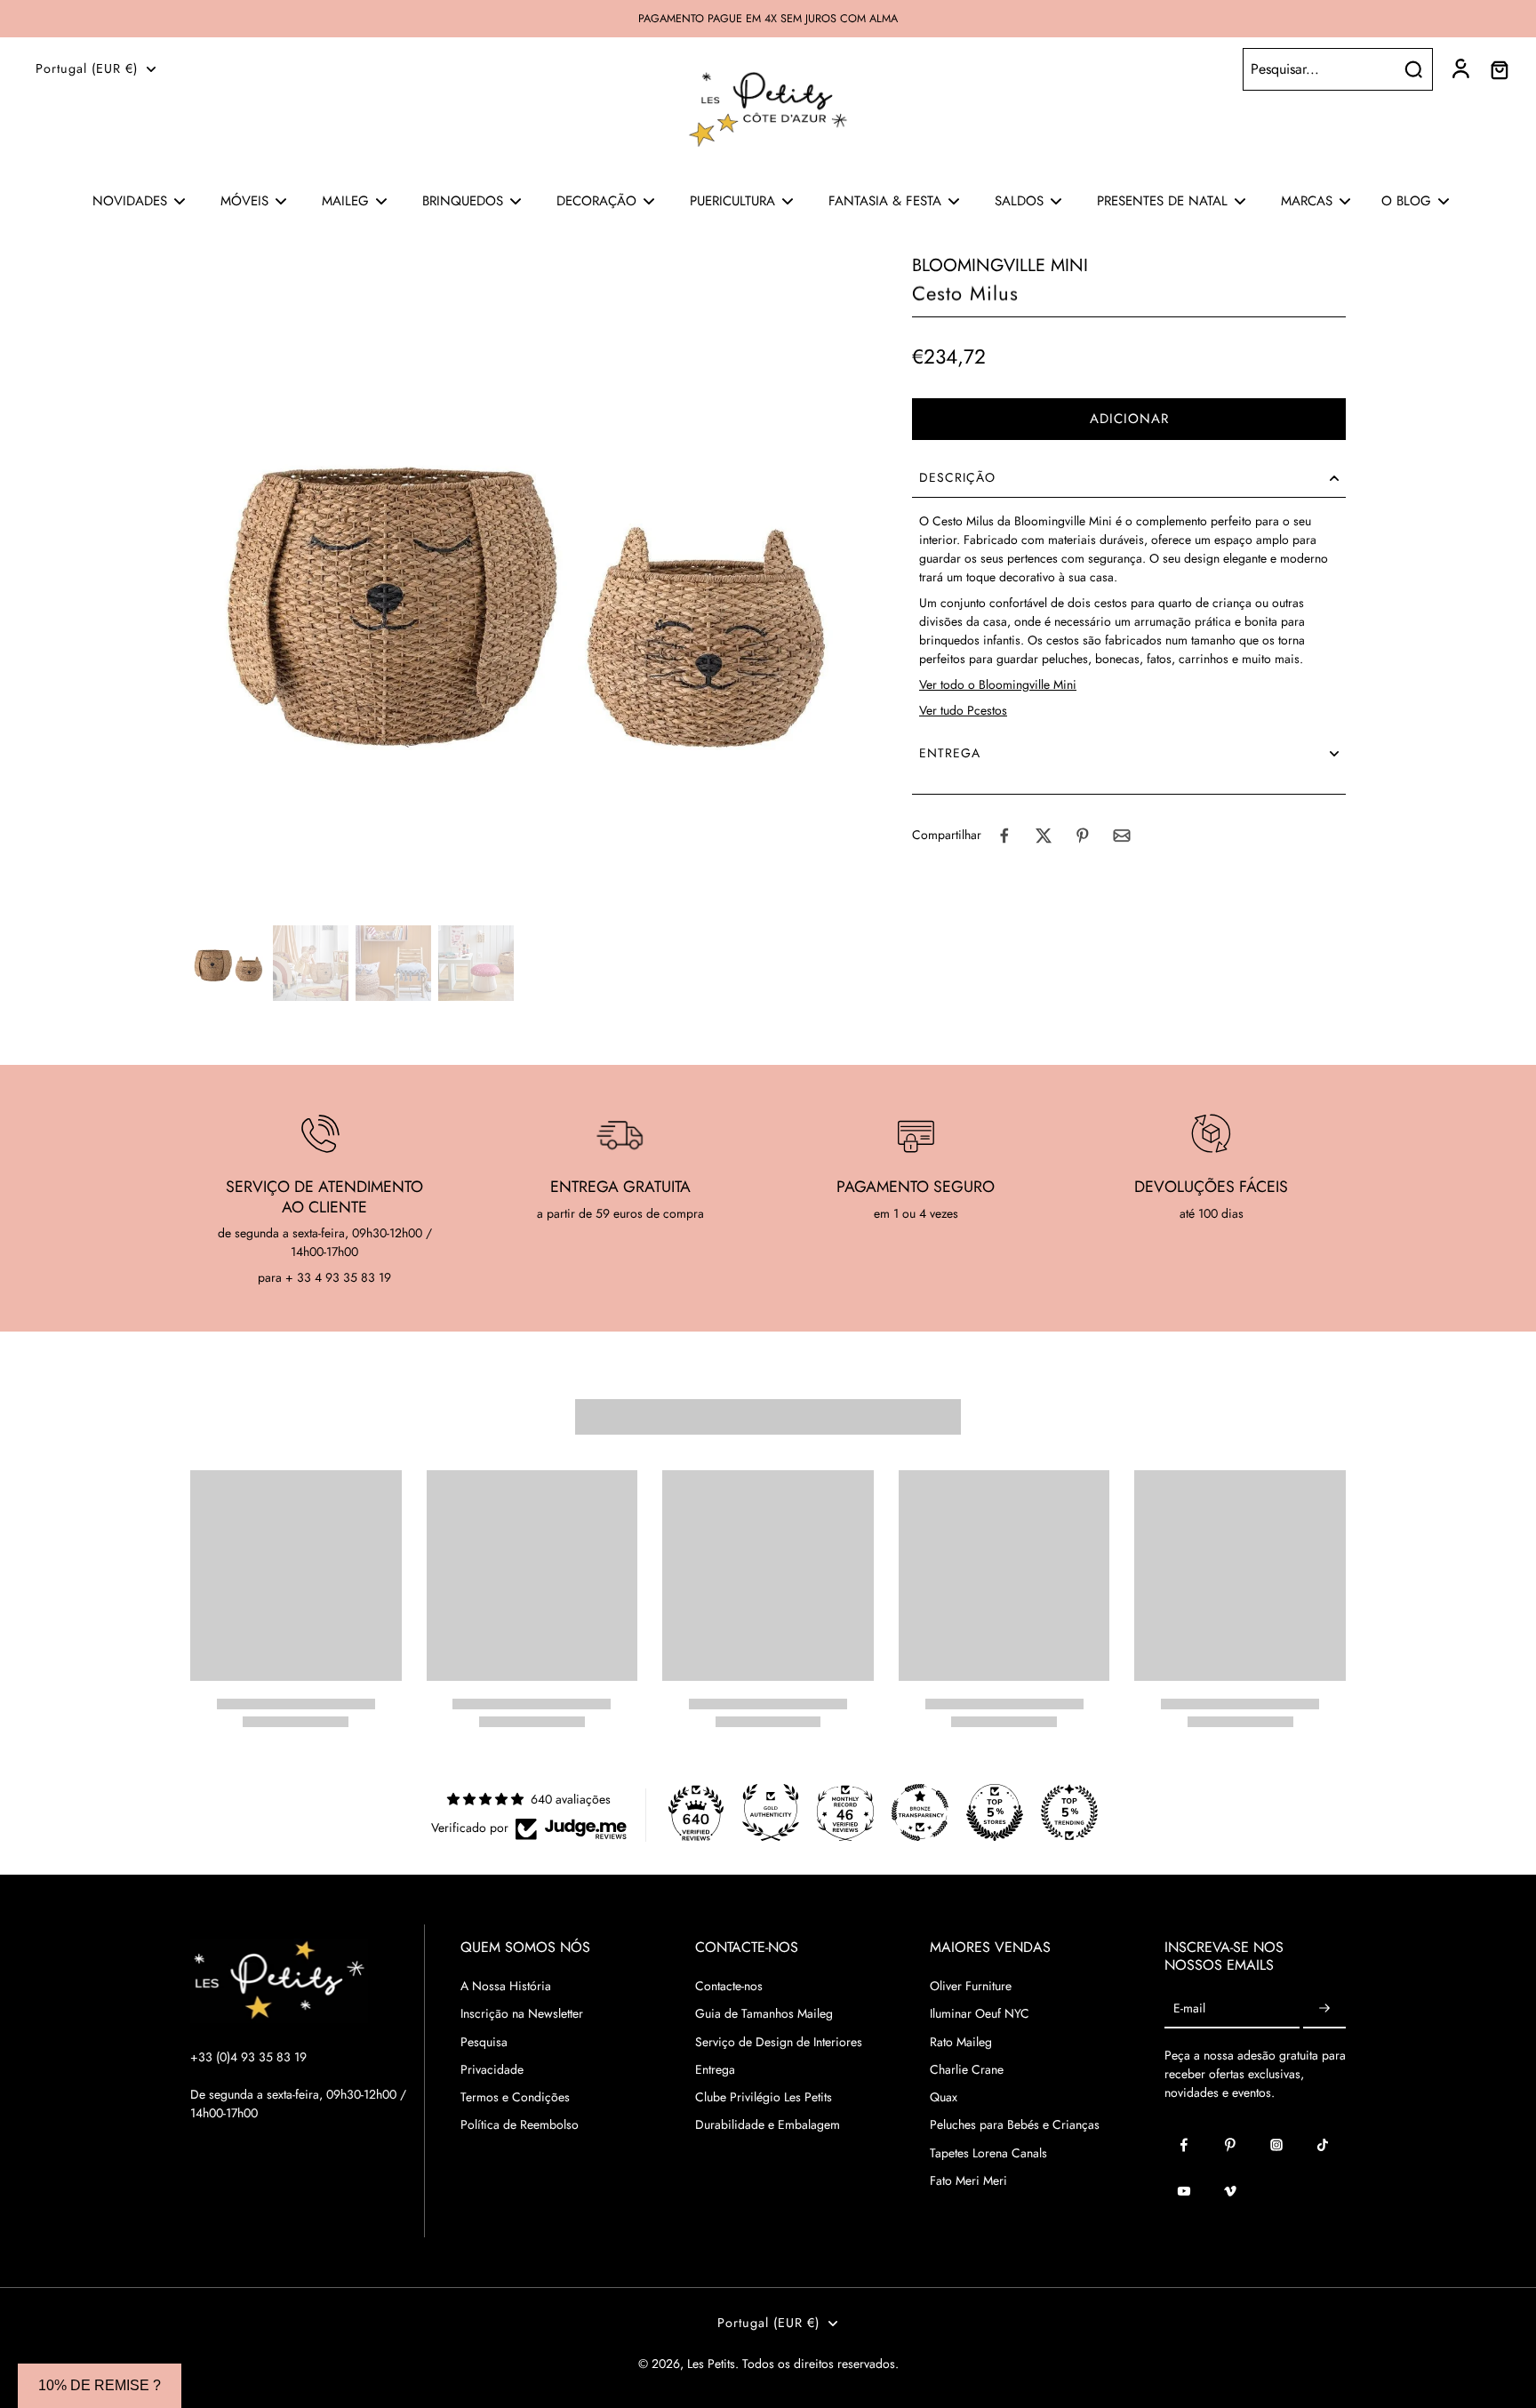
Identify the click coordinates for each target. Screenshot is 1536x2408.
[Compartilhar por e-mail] (1122, 836)
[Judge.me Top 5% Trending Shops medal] (1069, 1812)
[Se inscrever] (1324, 2008)
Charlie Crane (967, 2070)
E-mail (1189, 2008)
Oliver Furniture (971, 1986)
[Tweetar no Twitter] (1044, 836)
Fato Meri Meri (968, 2181)
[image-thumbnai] (228, 963)
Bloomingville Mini (1000, 265)
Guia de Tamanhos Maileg (764, 2014)
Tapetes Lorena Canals (988, 2153)
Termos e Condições (515, 2097)
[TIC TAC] (1323, 2145)
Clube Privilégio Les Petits (764, 2097)
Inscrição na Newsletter (522, 2014)
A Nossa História (506, 1986)
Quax (944, 2097)
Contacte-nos (729, 1986)
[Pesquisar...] (1413, 69)
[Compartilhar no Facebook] (1004, 836)
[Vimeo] (1230, 2191)
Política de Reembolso (520, 2125)
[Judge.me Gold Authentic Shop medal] (771, 1812)
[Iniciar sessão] (1460, 69)
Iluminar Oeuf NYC (980, 2014)
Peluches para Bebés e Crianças (1015, 2125)
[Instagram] (1276, 2145)
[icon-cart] (1499, 69)
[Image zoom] (523, 586)
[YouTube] (1184, 2191)
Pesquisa (484, 2042)
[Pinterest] (1230, 2145)
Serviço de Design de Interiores (779, 2042)
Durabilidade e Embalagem (768, 2125)
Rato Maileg (961, 2042)
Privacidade (492, 2070)
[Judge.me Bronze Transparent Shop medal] (920, 1812)
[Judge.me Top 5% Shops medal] (995, 1812)
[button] (1129, 420)
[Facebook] (1184, 2145)
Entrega (715, 2070)
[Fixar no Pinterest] (1083, 836)
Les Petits (711, 2364)
